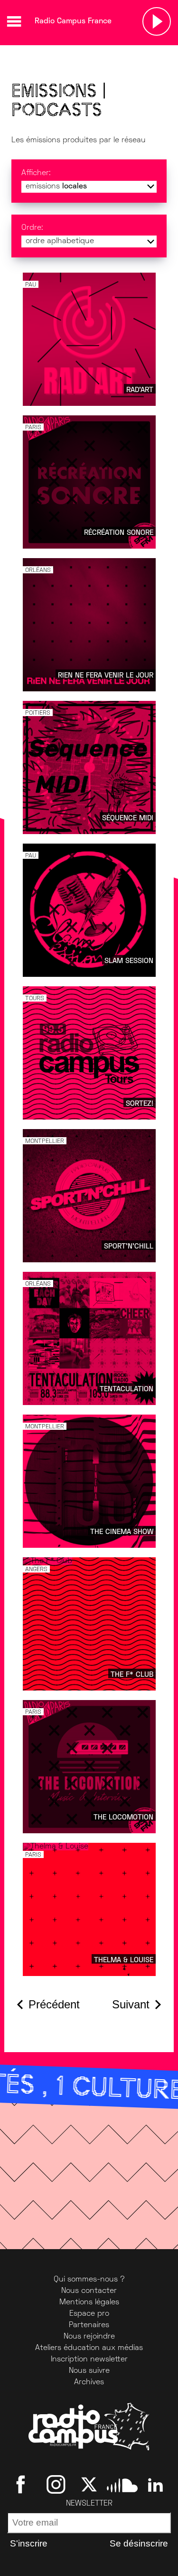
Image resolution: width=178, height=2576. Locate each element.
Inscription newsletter (89, 2360)
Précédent (54, 2004)
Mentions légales (89, 2302)
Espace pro (89, 2314)
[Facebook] (23, 2485)
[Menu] (14, 21)
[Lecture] (157, 21)
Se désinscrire (139, 2543)
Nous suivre (89, 2371)
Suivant (131, 2004)
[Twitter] (89, 2485)
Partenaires (89, 2325)
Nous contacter (89, 2291)
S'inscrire (29, 2543)
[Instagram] (56, 2485)
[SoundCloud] (122, 2485)
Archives (89, 2382)
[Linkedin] (155, 2485)
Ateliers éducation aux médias (89, 2348)
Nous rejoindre (89, 2337)
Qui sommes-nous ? (89, 2280)
